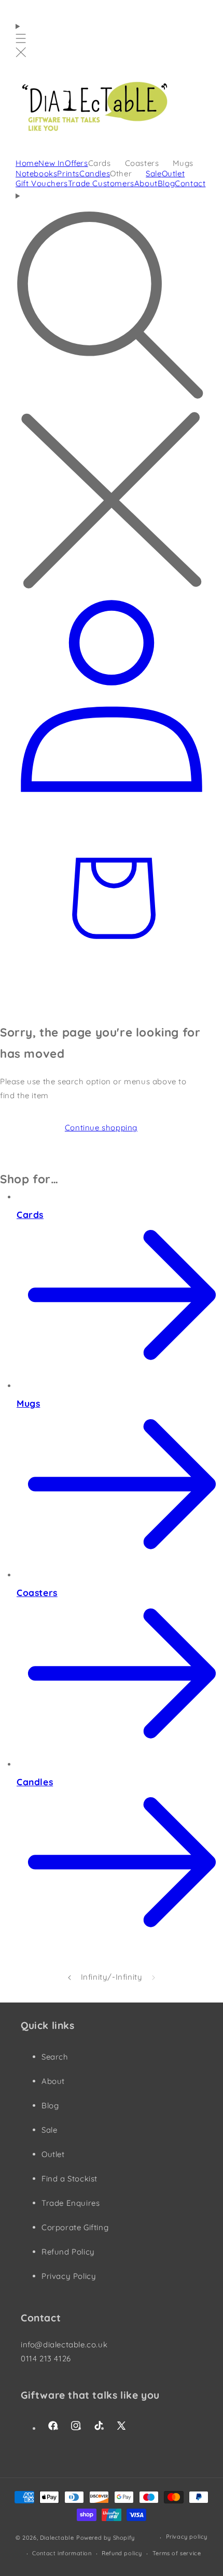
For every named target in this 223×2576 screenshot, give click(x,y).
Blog (50, 2105)
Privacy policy (187, 2537)
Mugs (28, 1403)
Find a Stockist (69, 2179)
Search (55, 2057)
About (53, 2081)
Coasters (37, 1592)
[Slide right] (154, 1977)
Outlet (53, 2154)
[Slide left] (69, 1977)
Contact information (62, 2553)
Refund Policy (68, 2252)
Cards (30, 1214)
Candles (35, 1782)
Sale (49, 2130)
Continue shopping (101, 1128)
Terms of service (177, 2553)
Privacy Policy (69, 2276)
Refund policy (122, 2553)
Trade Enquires (71, 2203)
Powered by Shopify (106, 2538)
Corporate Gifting (75, 2227)
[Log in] (112, 794)
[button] (21, 40)
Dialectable (57, 2538)
